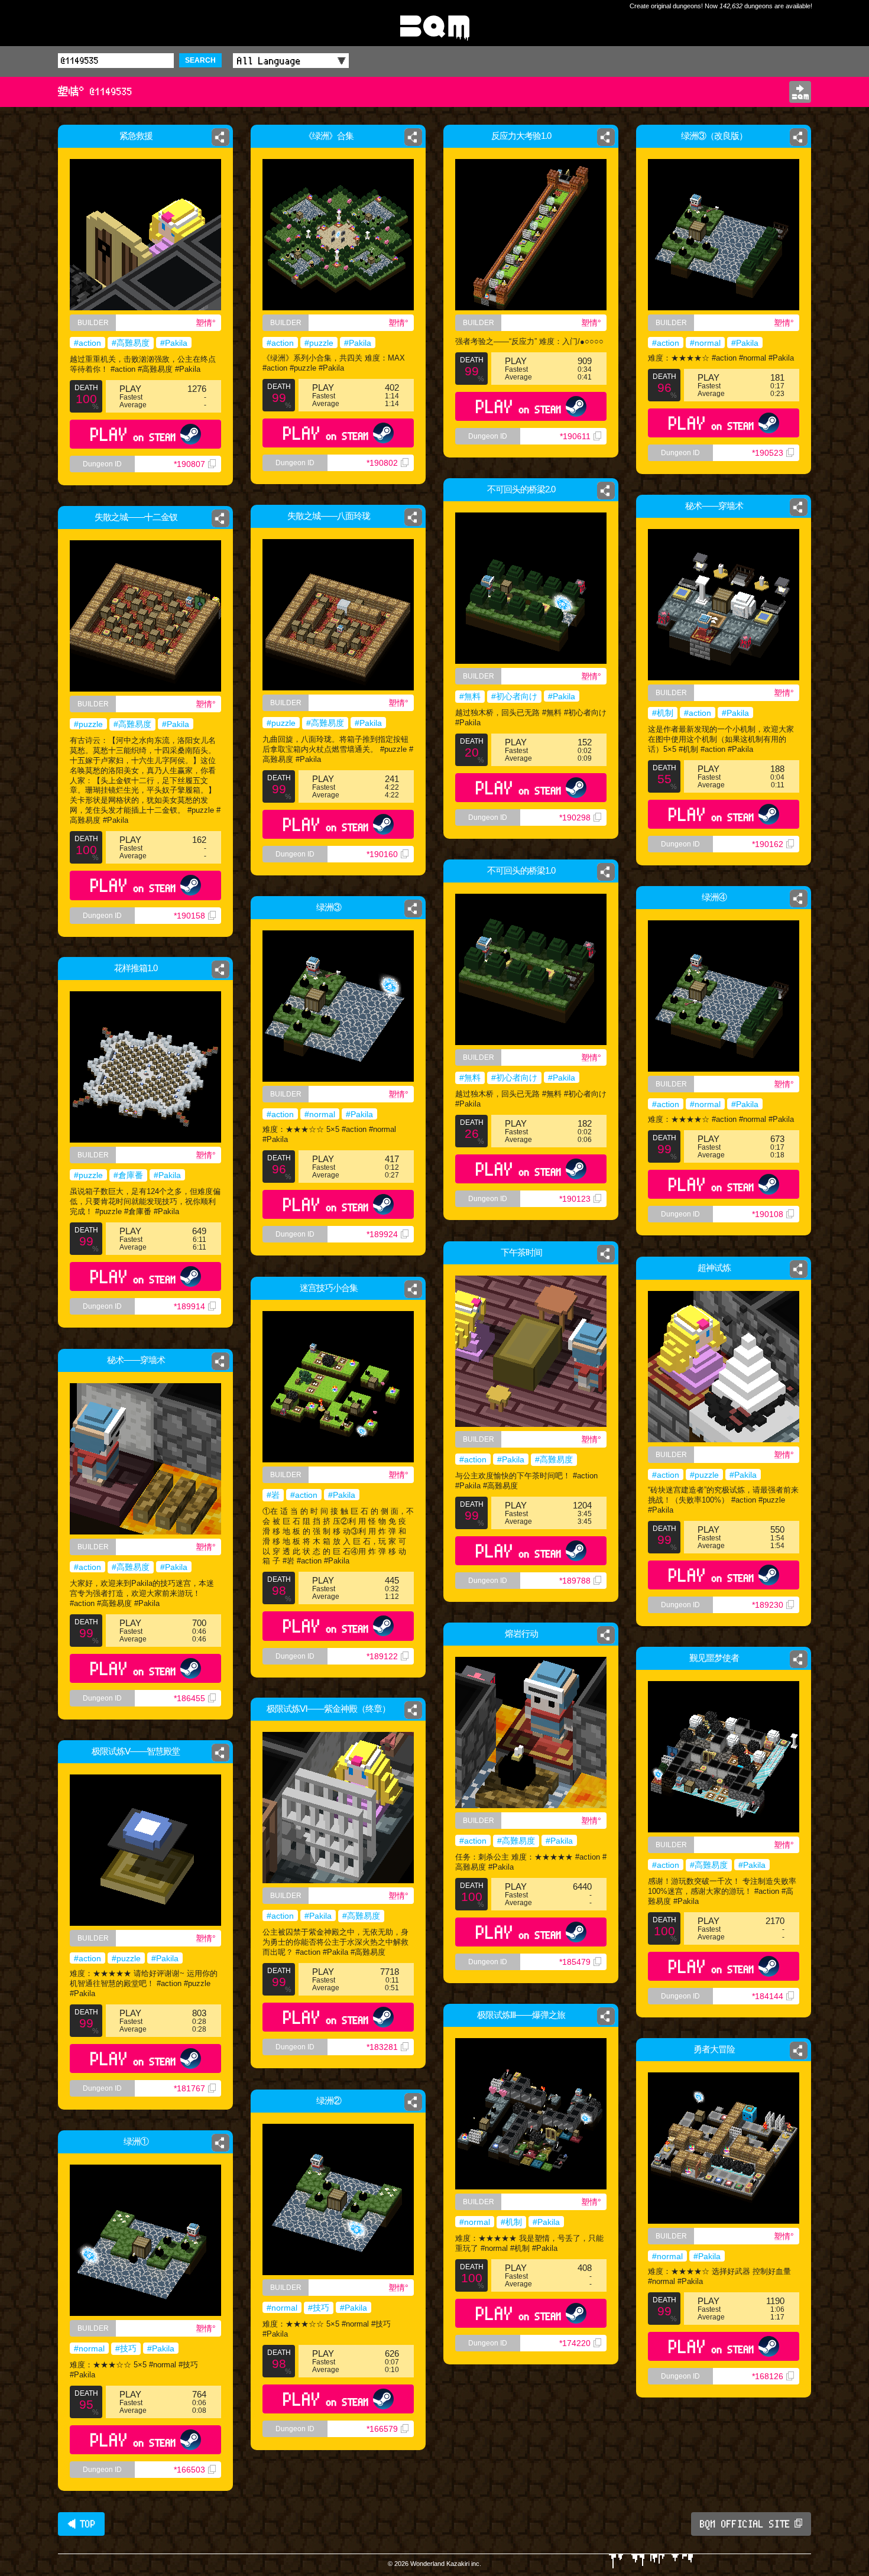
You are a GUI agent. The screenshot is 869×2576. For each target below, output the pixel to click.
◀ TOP (81, 2524)
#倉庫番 (128, 1175)
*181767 (189, 2088)
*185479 (575, 1962)
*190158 (189, 916)
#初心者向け (514, 696)
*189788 (575, 1581)
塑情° (206, 323)
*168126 (768, 2376)
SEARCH (200, 60)
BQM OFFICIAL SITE (745, 2524)
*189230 (768, 1605)
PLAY (133, 434)
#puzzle (319, 343)
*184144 (768, 1996)
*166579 (382, 2429)
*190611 (575, 436)
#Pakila (174, 343)
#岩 (273, 1495)
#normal (705, 343)
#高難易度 (131, 343)
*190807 (189, 464)
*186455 (189, 1698)
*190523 (768, 453)
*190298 (575, 817)
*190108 (768, 1214)
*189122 (382, 1656)
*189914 (189, 1306)
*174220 (575, 2343)
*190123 (575, 1199)
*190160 (382, 854)
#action (87, 343)
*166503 (189, 2470)
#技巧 (319, 2308)
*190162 (768, 844)
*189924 (382, 1234)
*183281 (382, 2047)
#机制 (663, 713)
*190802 (382, 463)
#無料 (470, 696)
